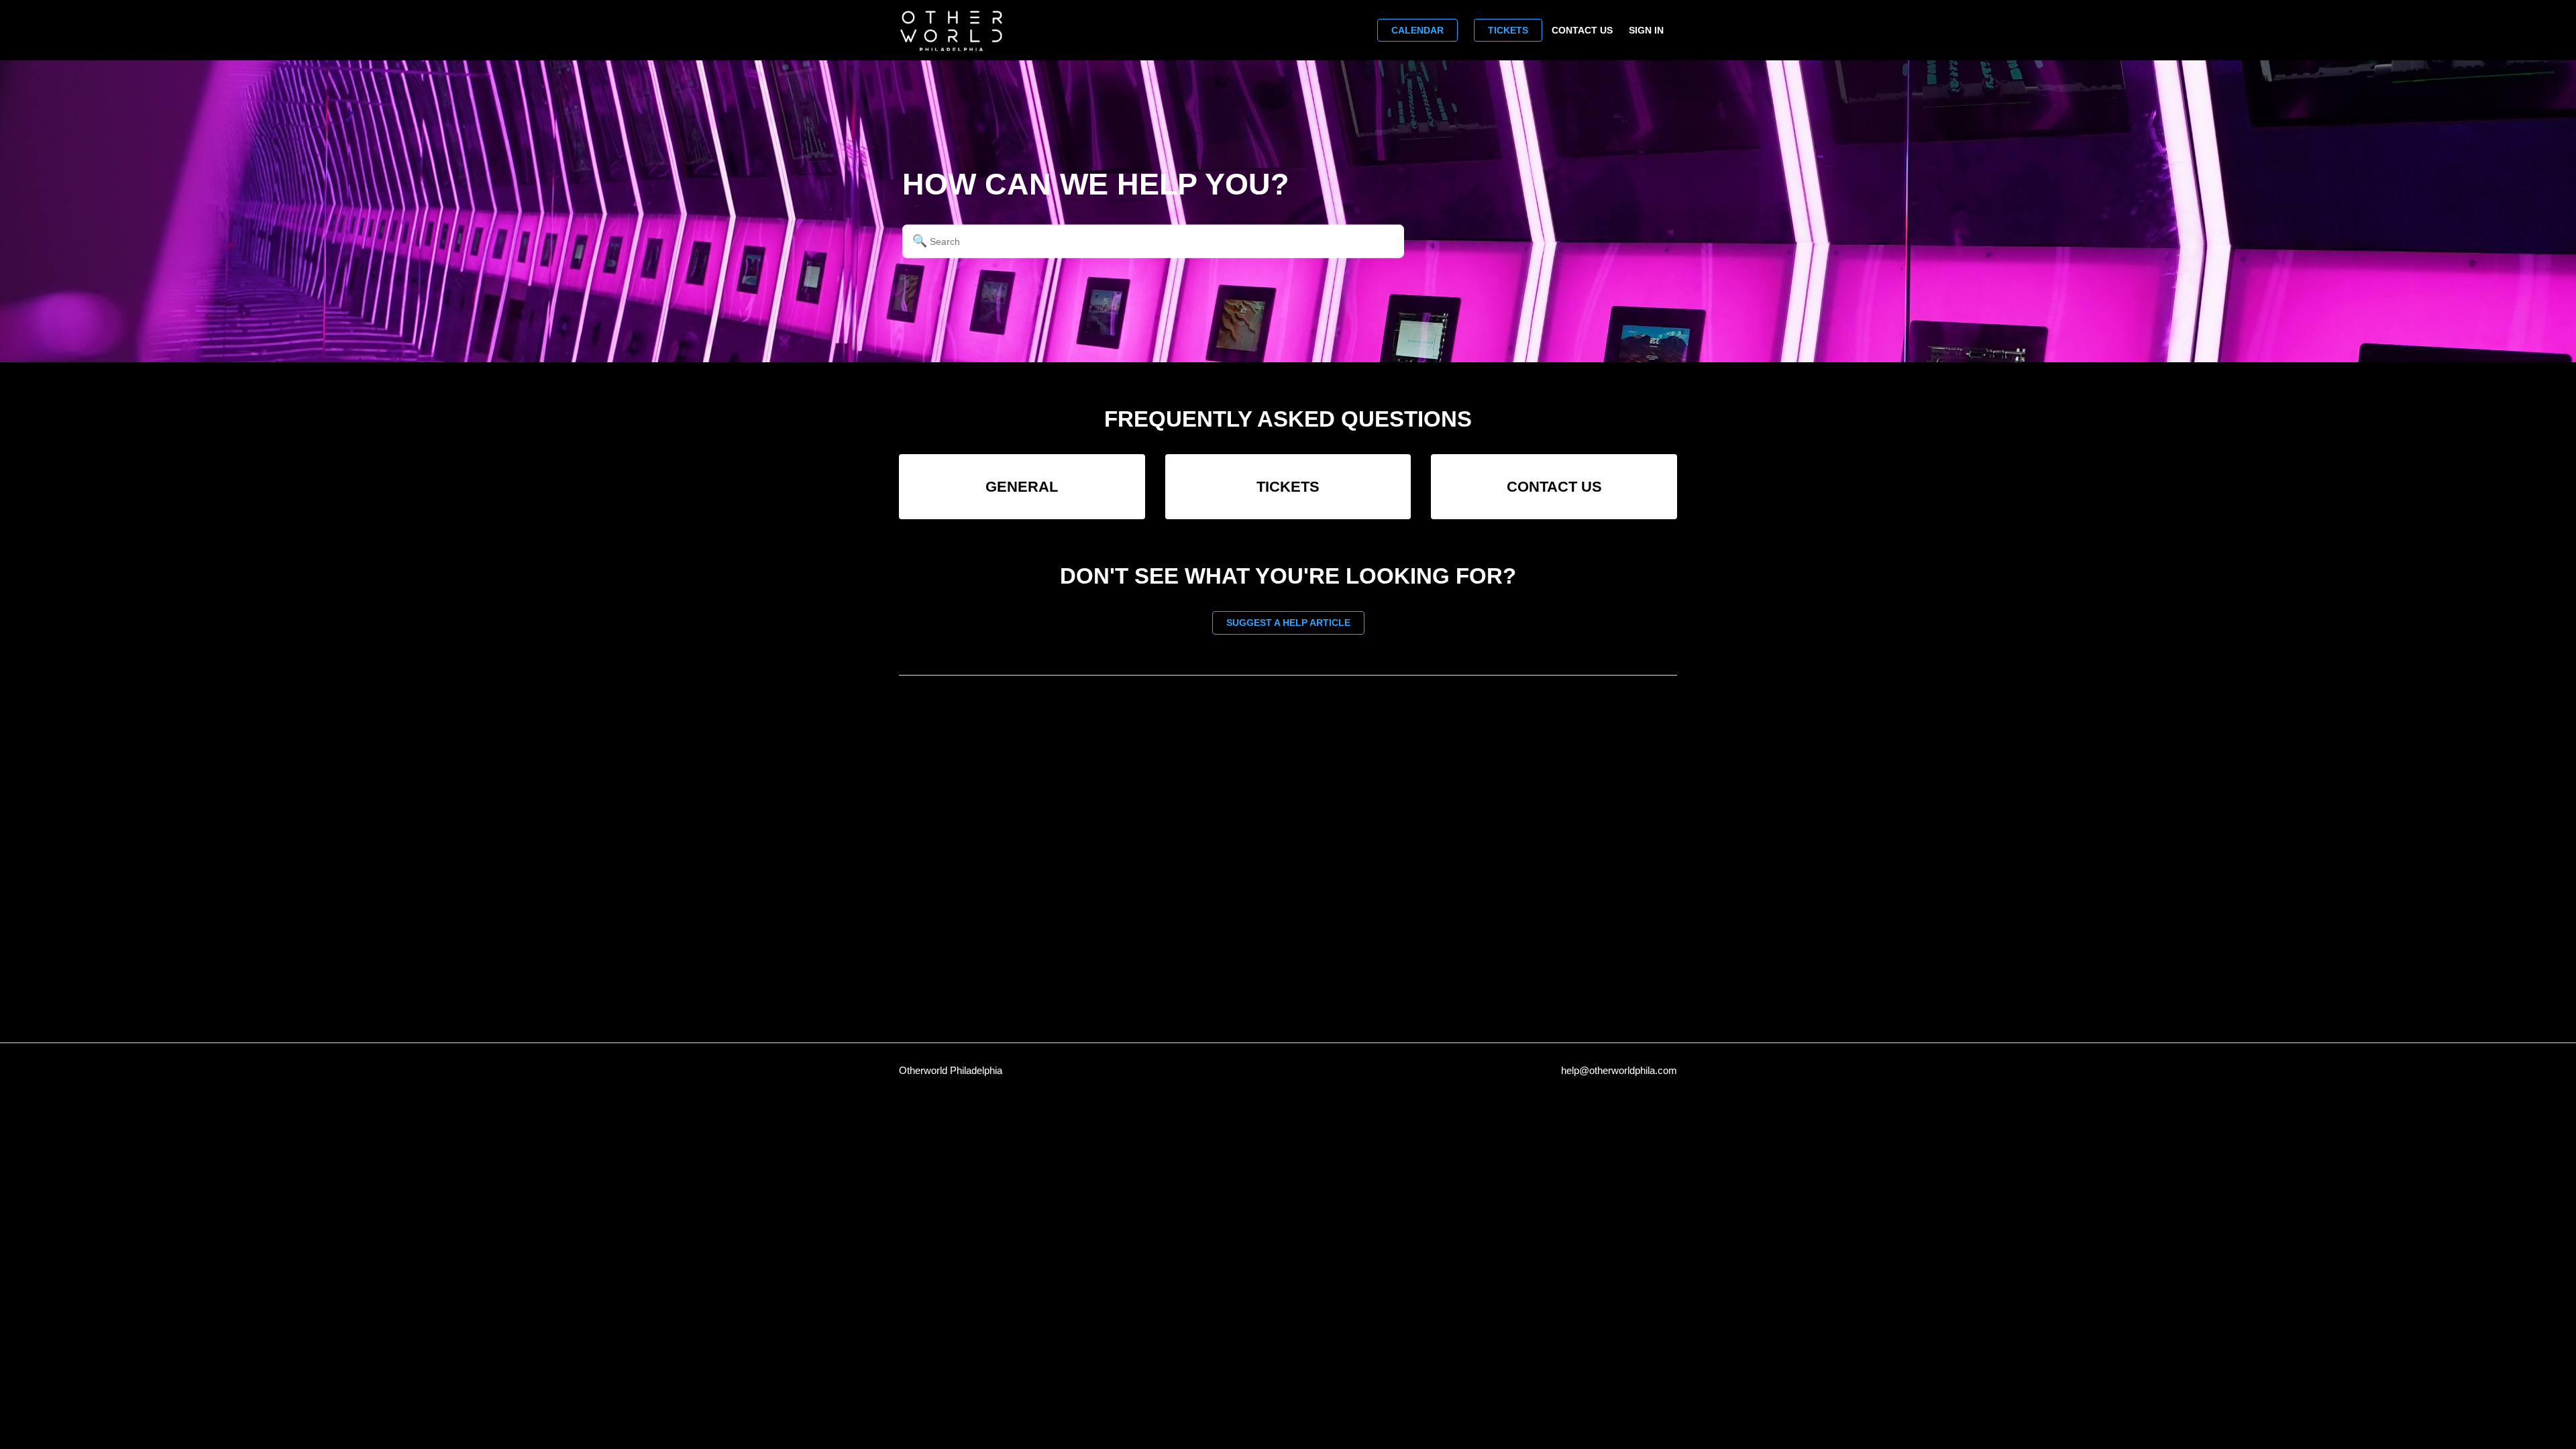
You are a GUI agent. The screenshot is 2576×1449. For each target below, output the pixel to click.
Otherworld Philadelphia (951, 1070)
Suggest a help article (1288, 623)
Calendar (1417, 30)
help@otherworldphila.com (1619, 1070)
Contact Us (1582, 30)
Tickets (1508, 30)
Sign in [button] (1646, 30)
